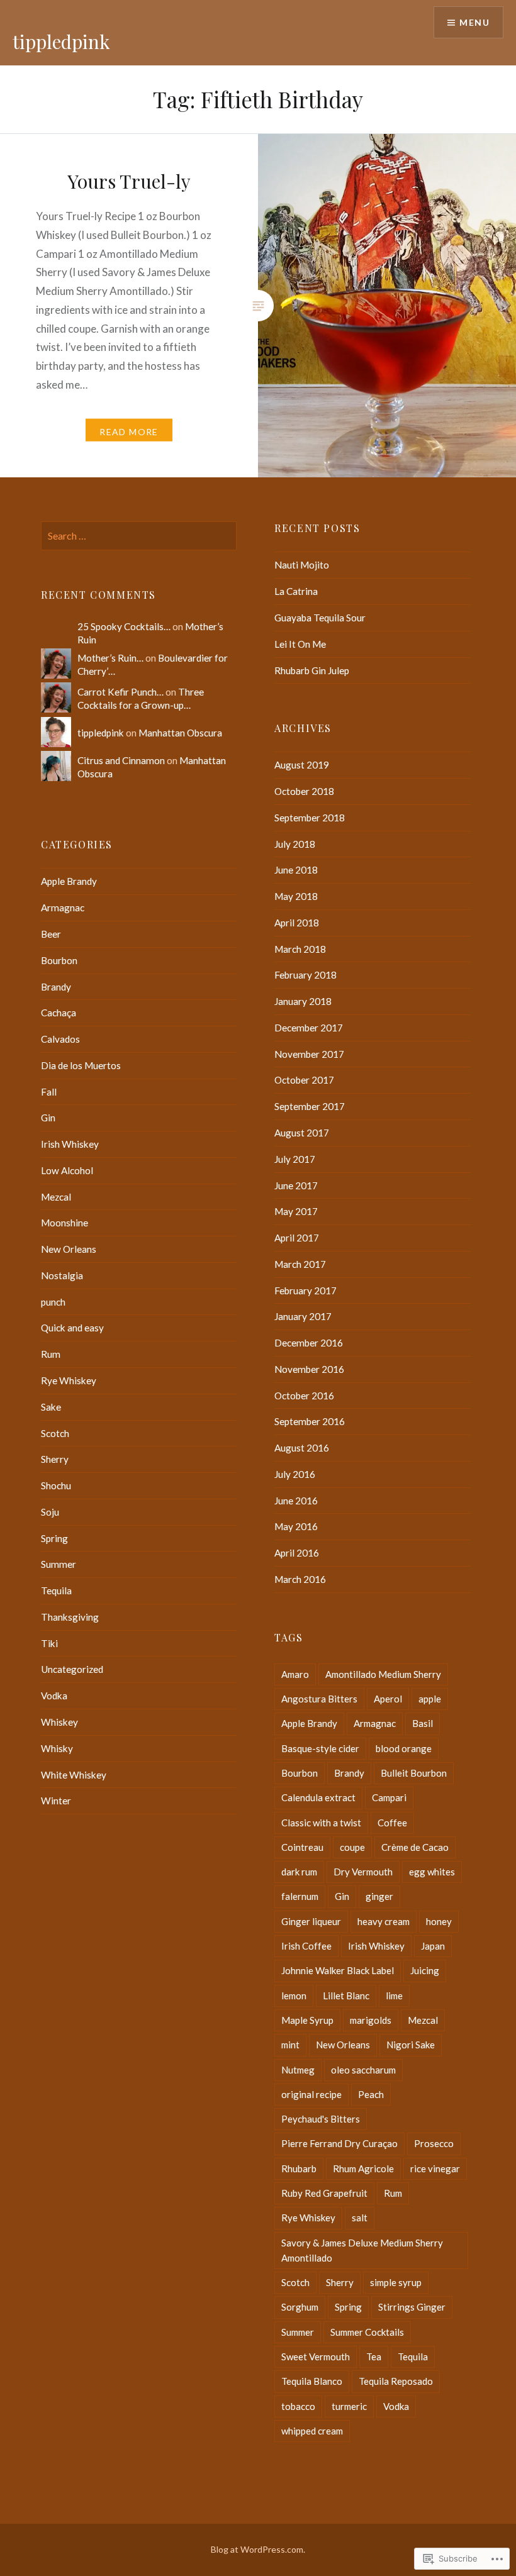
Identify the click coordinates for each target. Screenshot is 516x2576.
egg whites (432, 1872)
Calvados (60, 1039)
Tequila (56, 1591)
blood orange (404, 1748)
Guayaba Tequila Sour (320, 618)
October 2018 (304, 791)
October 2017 (304, 1080)
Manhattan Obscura (180, 733)
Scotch (55, 1433)
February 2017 (306, 1291)
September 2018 (310, 818)
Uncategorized (72, 1669)
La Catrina (296, 591)
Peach (371, 2094)
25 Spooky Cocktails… (124, 626)
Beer (51, 934)
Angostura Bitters (319, 1699)
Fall (49, 1092)
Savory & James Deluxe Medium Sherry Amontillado (362, 2250)
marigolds (371, 2020)
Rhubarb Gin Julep (312, 670)
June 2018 (296, 870)
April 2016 (297, 1553)
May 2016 (296, 1526)
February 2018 (306, 975)
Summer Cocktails (367, 2332)
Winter (56, 1801)
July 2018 (295, 844)
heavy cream (384, 1921)
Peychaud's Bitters (321, 2119)
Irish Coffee (306, 1946)
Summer (59, 1564)
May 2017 (296, 1211)
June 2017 (296, 1185)
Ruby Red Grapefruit (324, 2193)
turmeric (349, 2406)
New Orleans (69, 1249)
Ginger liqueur (311, 1921)
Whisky (57, 1748)
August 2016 (302, 1448)
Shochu (56, 1485)
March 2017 (300, 1264)
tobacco (298, 2406)
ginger (379, 1896)
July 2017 (295, 1159)
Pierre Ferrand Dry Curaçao (339, 2143)
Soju (50, 1512)
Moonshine (64, 1223)
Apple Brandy (69, 881)
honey (439, 1921)
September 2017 (310, 1106)
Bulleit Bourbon (414, 1773)
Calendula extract (318, 1797)
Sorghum (300, 2307)
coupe (352, 1847)
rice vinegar (435, 2168)
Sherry (55, 1459)
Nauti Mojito (302, 565)
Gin (48, 1118)
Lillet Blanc (346, 1996)
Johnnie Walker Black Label (338, 1970)
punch (53, 1302)
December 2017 (309, 1028)
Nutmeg (298, 2070)
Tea (374, 2357)
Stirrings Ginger (412, 2307)
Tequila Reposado (396, 2381)
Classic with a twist (321, 1823)
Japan (433, 1946)
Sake (51, 1407)
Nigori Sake (411, 2045)
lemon (294, 1996)
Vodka (54, 1696)
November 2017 (309, 1054)
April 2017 (297, 1238)
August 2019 (302, 765)
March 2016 (300, 1579)
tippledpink (61, 42)
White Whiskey (74, 1775)
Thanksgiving (70, 1617)
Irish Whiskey (70, 1144)
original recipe (311, 2094)
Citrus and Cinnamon (121, 760)
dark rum (299, 1872)
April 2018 (297, 923)
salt (360, 2218)
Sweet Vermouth (316, 2357)
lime (394, 1996)
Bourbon (59, 960)
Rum (51, 1354)
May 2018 (296, 896)
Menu (474, 22)
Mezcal (56, 1197)
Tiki (49, 1643)
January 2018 (303, 1001)
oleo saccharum (363, 2070)
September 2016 (310, 1421)
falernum (300, 1896)
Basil (423, 1723)
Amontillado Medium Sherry (383, 1674)
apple (430, 1699)
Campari (389, 1797)
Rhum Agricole (363, 2168)
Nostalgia (62, 1275)
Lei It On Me (300, 644)
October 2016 (304, 1396)
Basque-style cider (320, 1748)
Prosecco (434, 2143)
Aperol (388, 1699)
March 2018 (300, 949)
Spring (54, 1538)
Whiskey (59, 1722)
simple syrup (396, 2282)
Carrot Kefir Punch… (121, 692)
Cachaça (59, 1013)
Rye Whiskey (69, 1380)
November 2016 (309, 1369)
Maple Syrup (307, 2020)
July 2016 (295, 1474)
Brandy (56, 987)
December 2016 (309, 1343)
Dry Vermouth (363, 1872)
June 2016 (296, 1501)
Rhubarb (299, 2168)
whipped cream (312, 2431)
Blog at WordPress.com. (258, 2549)
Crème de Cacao (415, 1847)
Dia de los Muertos (81, 1065)
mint (290, 2045)
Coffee (392, 1823)
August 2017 (302, 1133)
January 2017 (303, 1316)
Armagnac (63, 908)
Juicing (425, 1970)
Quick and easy (72, 1328)
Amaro (295, 1674)
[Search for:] (139, 536)
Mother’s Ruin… (110, 658)
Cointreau (302, 1847)
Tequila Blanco (312, 2381)
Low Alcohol (67, 1170)
